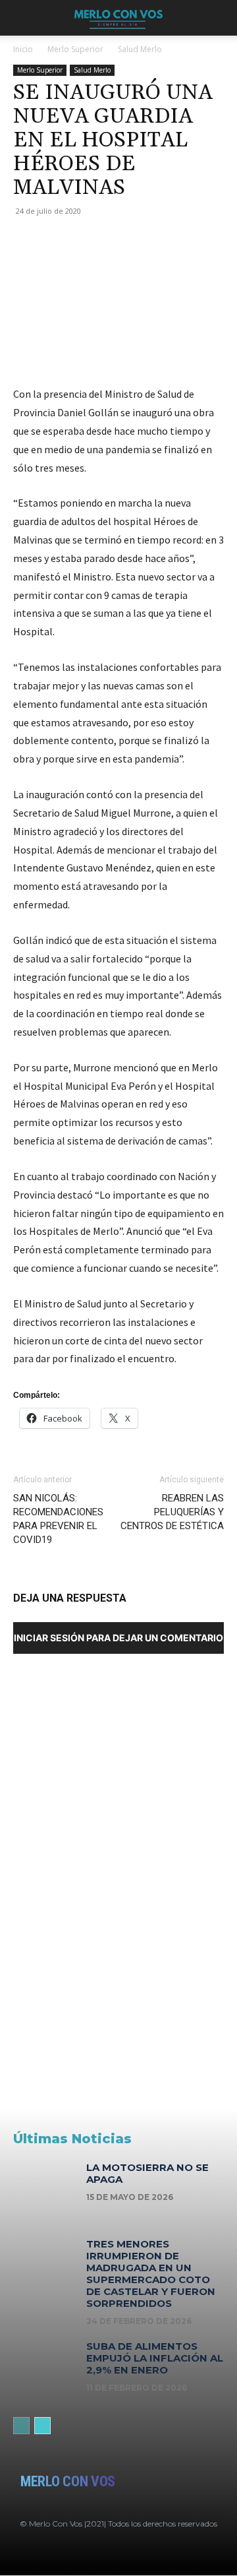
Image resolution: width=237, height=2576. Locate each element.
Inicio (23, 49)
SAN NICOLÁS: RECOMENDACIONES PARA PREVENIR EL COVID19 (58, 1519)
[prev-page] (21, 2426)
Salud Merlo (140, 49)
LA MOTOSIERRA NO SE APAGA (147, 2173)
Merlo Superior (75, 49)
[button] (22, 18)
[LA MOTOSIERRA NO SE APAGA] (45, 2190)
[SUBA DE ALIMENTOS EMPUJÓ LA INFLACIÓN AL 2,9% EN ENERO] (45, 2369)
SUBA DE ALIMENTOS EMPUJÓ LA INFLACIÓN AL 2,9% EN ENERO (155, 2358)
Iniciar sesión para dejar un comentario (118, 1638)
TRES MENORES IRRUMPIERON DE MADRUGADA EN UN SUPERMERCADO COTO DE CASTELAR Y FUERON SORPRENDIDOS (151, 2274)
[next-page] (42, 2426)
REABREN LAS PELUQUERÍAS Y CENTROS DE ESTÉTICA (172, 1512)
